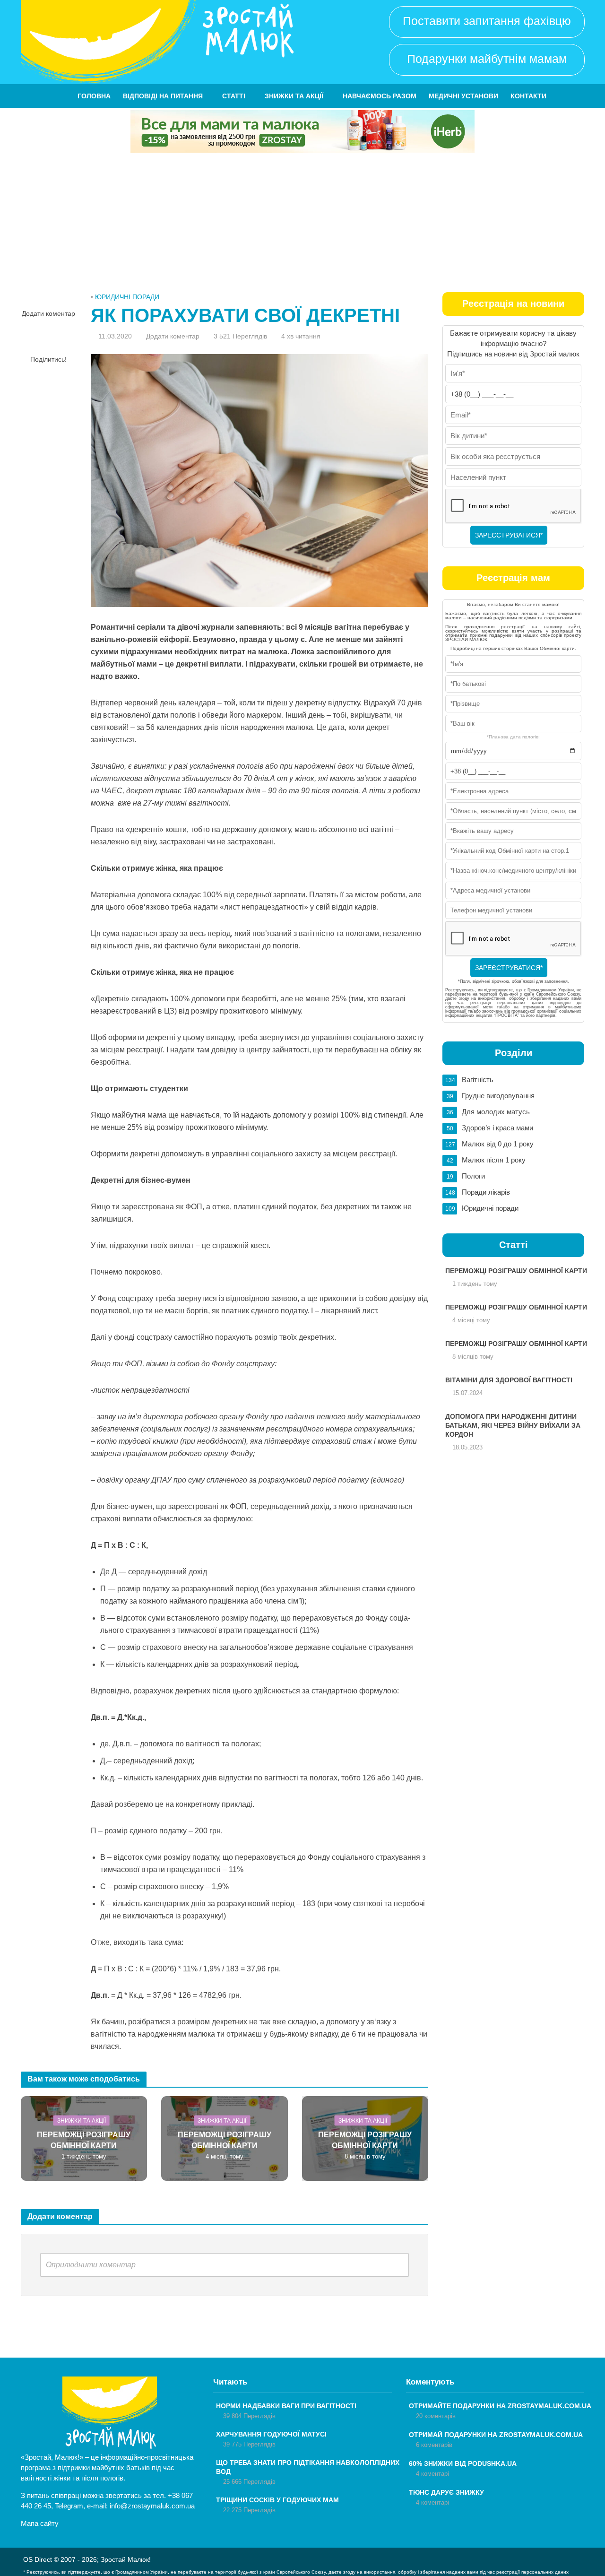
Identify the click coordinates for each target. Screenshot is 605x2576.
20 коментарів (436, 2416)
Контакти (528, 96)
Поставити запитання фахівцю (487, 21)
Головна (94, 96)
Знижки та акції (294, 96)
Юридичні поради (127, 297)
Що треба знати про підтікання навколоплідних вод (308, 2467)
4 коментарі (432, 2474)
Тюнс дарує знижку (446, 2492)
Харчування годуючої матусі (271, 2434)
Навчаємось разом (380, 96)
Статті (234, 96)
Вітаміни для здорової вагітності (509, 1380)
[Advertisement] (302, 224)
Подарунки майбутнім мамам (487, 59)
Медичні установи (463, 96)
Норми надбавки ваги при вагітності (286, 2406)
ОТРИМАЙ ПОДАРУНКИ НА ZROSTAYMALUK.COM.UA (496, 2435)
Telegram (69, 2506)
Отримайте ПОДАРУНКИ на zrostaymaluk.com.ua (500, 2406)
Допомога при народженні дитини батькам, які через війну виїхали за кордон (513, 1425)
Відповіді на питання (163, 96)
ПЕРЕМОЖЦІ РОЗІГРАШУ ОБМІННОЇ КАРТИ (84, 2140)
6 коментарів (434, 2445)
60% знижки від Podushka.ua (463, 2463)
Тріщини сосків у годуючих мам (277, 2500)
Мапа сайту (40, 2523)
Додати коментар (48, 313)
